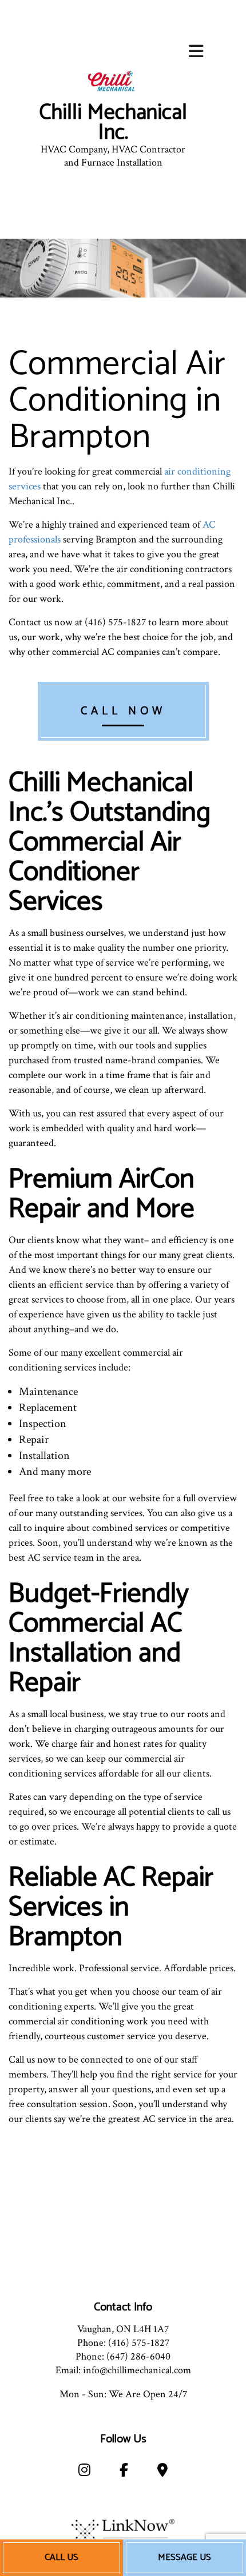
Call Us (61, 2557)
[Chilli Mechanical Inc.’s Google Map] (163, 2472)
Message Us (184, 2557)
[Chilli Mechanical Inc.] (113, 82)
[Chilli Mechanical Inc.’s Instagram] (84, 2472)
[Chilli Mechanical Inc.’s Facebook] (124, 2472)
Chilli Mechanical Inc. (113, 123)
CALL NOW (123, 711)
